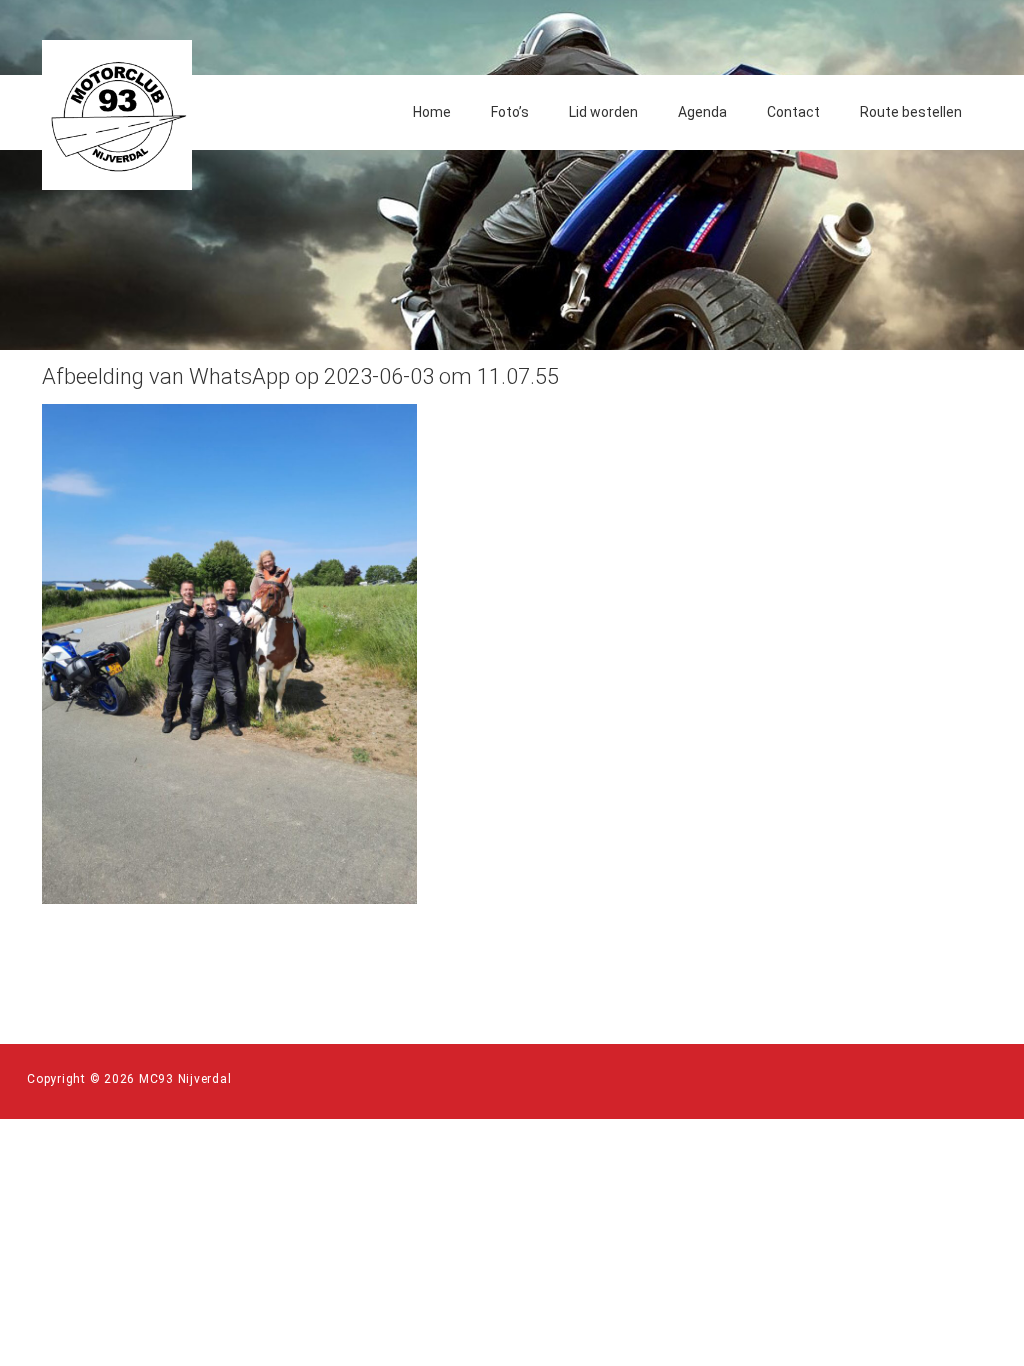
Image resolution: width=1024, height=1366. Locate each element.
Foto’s (510, 112)
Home (432, 112)
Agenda (702, 112)
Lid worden (603, 112)
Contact (793, 112)
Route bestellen (911, 112)
